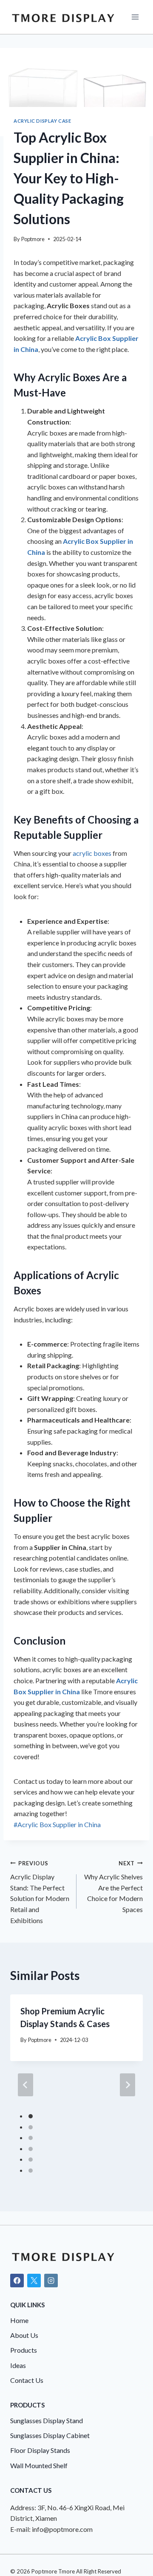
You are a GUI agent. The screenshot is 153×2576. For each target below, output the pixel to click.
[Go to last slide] (25, 2085)
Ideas (18, 2365)
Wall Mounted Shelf (39, 2465)
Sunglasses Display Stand (47, 2420)
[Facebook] (17, 2281)
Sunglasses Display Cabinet (50, 2435)
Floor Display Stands (40, 2450)
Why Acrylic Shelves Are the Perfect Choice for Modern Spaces (113, 1887)
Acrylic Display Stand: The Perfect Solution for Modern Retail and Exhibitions (40, 1892)
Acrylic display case (42, 121)
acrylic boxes (92, 853)
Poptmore (33, 239)
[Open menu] (135, 17)
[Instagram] (51, 2281)
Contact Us (27, 2380)
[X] (34, 2281)
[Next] (127, 2085)
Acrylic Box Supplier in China (57, 1824)
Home (19, 2320)
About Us (24, 2335)
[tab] (31, 2116)
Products (24, 2350)
